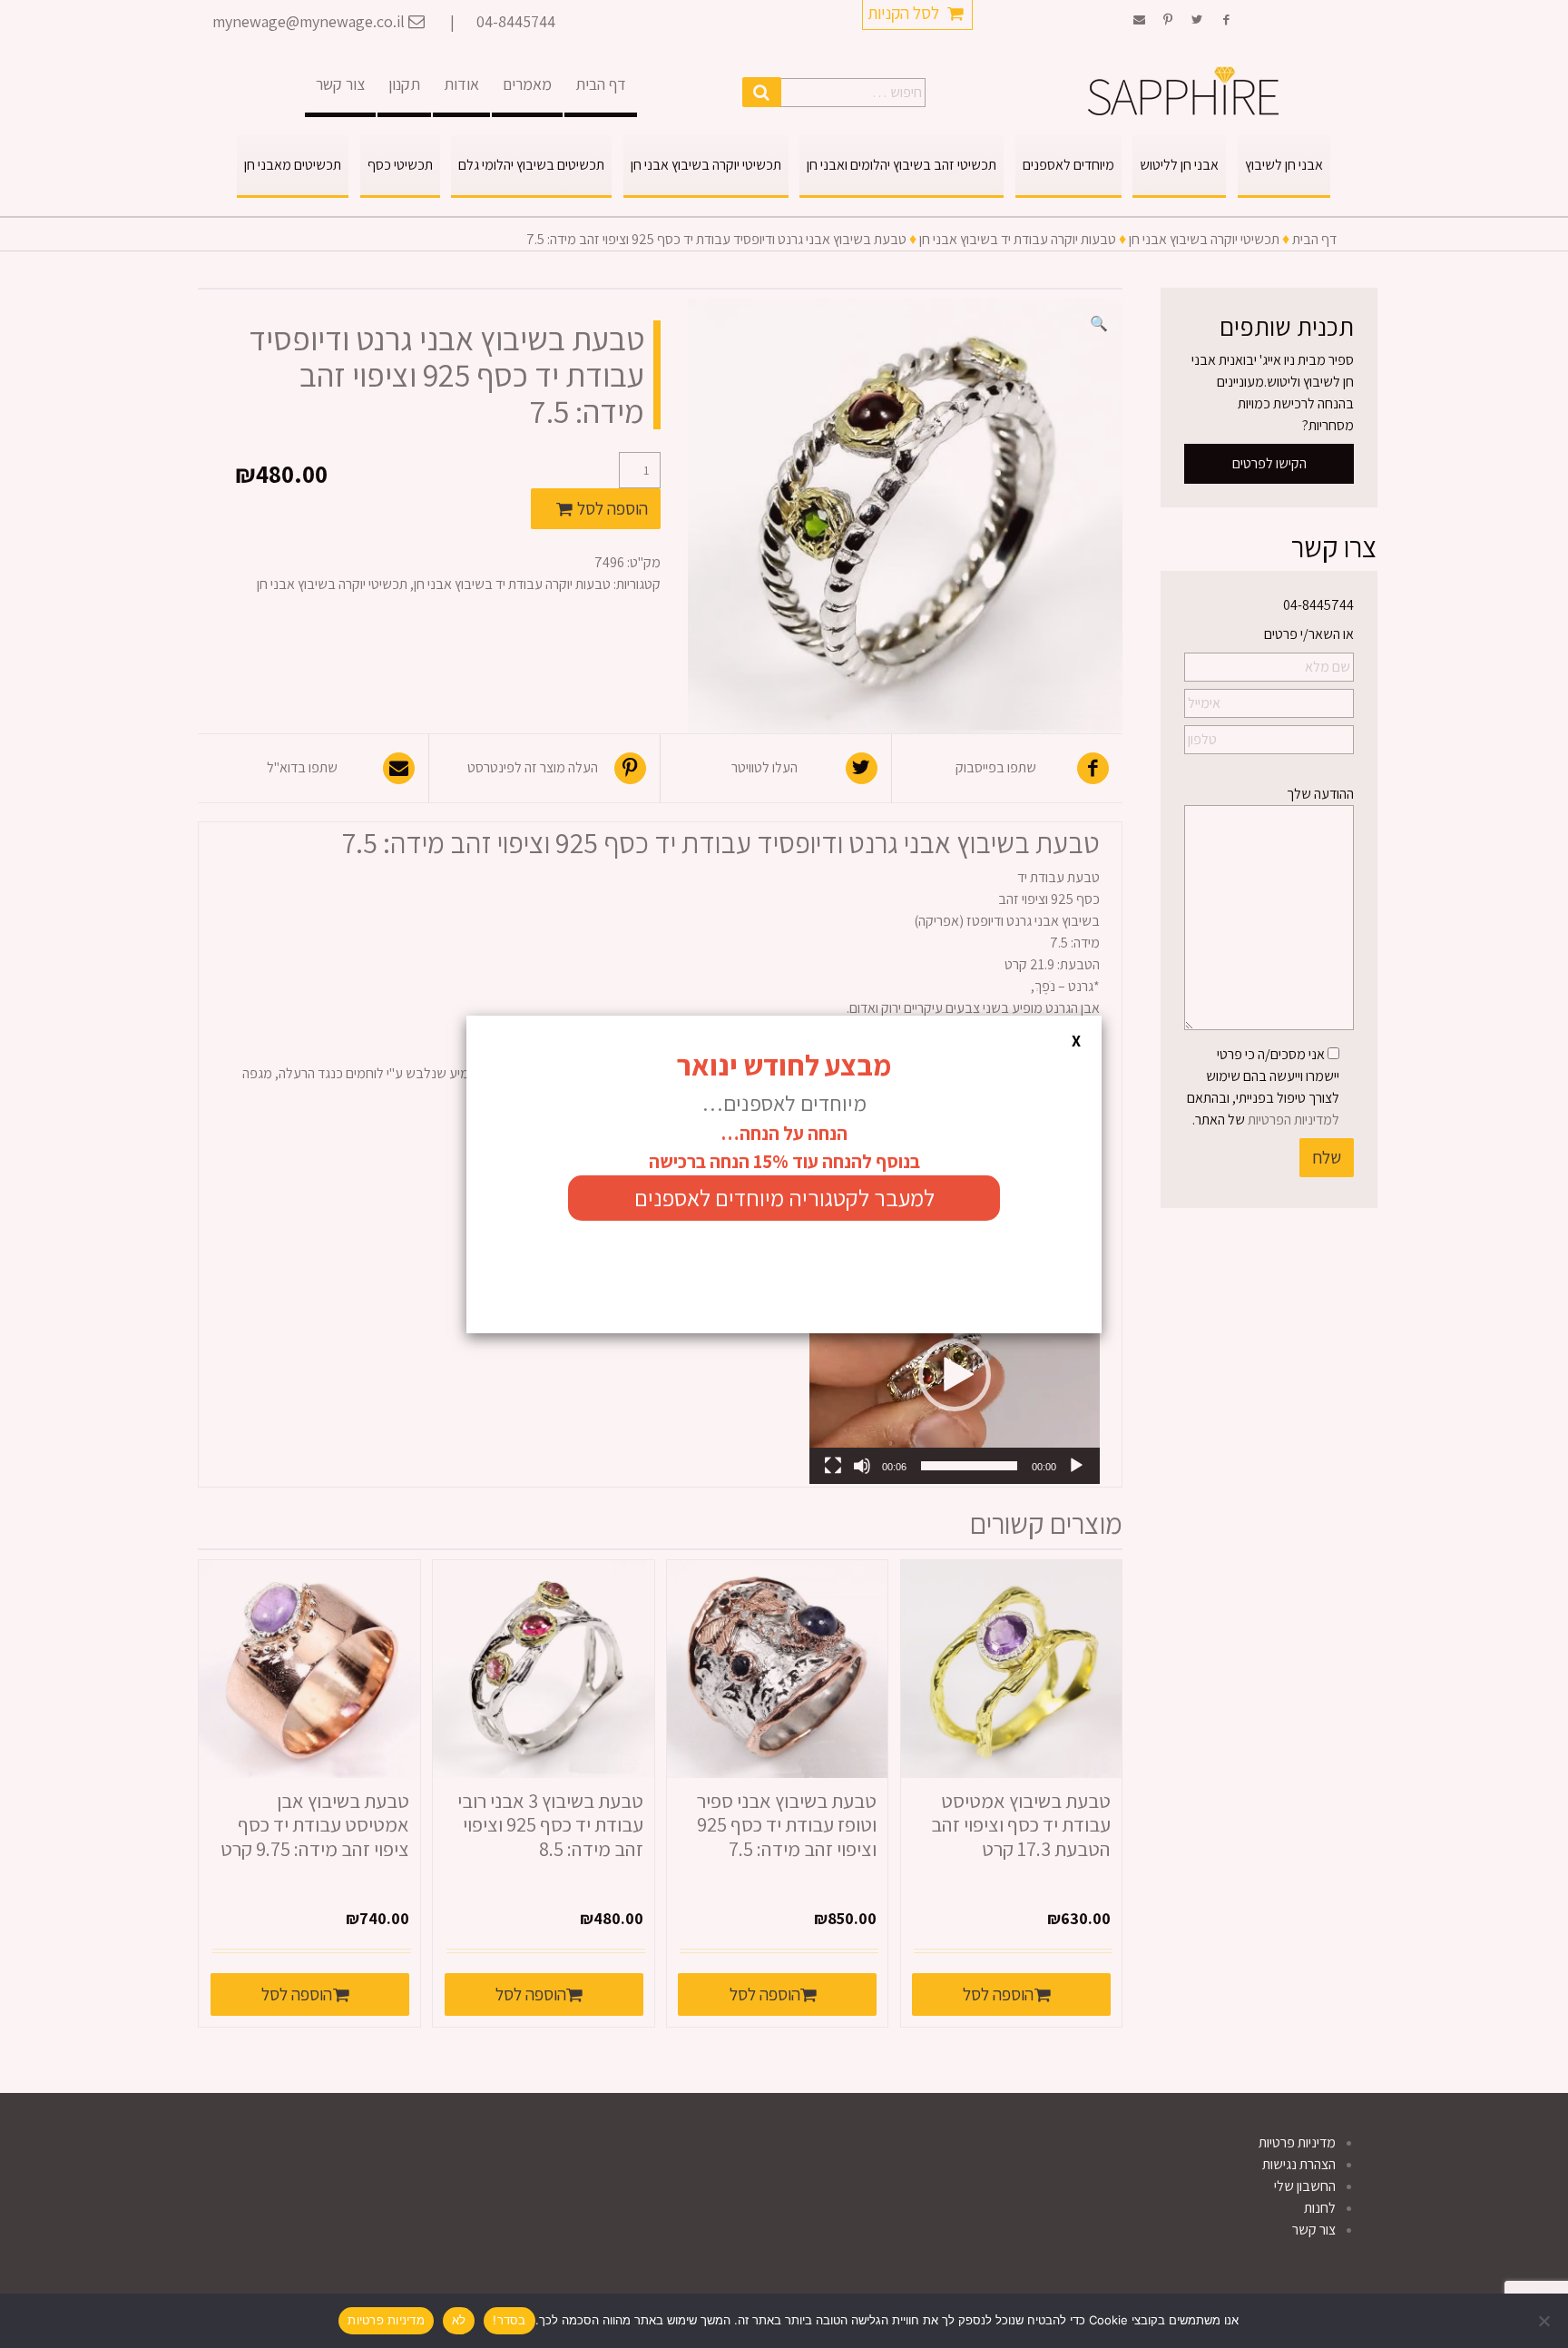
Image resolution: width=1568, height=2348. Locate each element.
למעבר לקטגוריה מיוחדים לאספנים (784, 1198)
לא (459, 2320)
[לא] (1545, 2321)
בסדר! (509, 2320)
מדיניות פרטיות (386, 2320)
